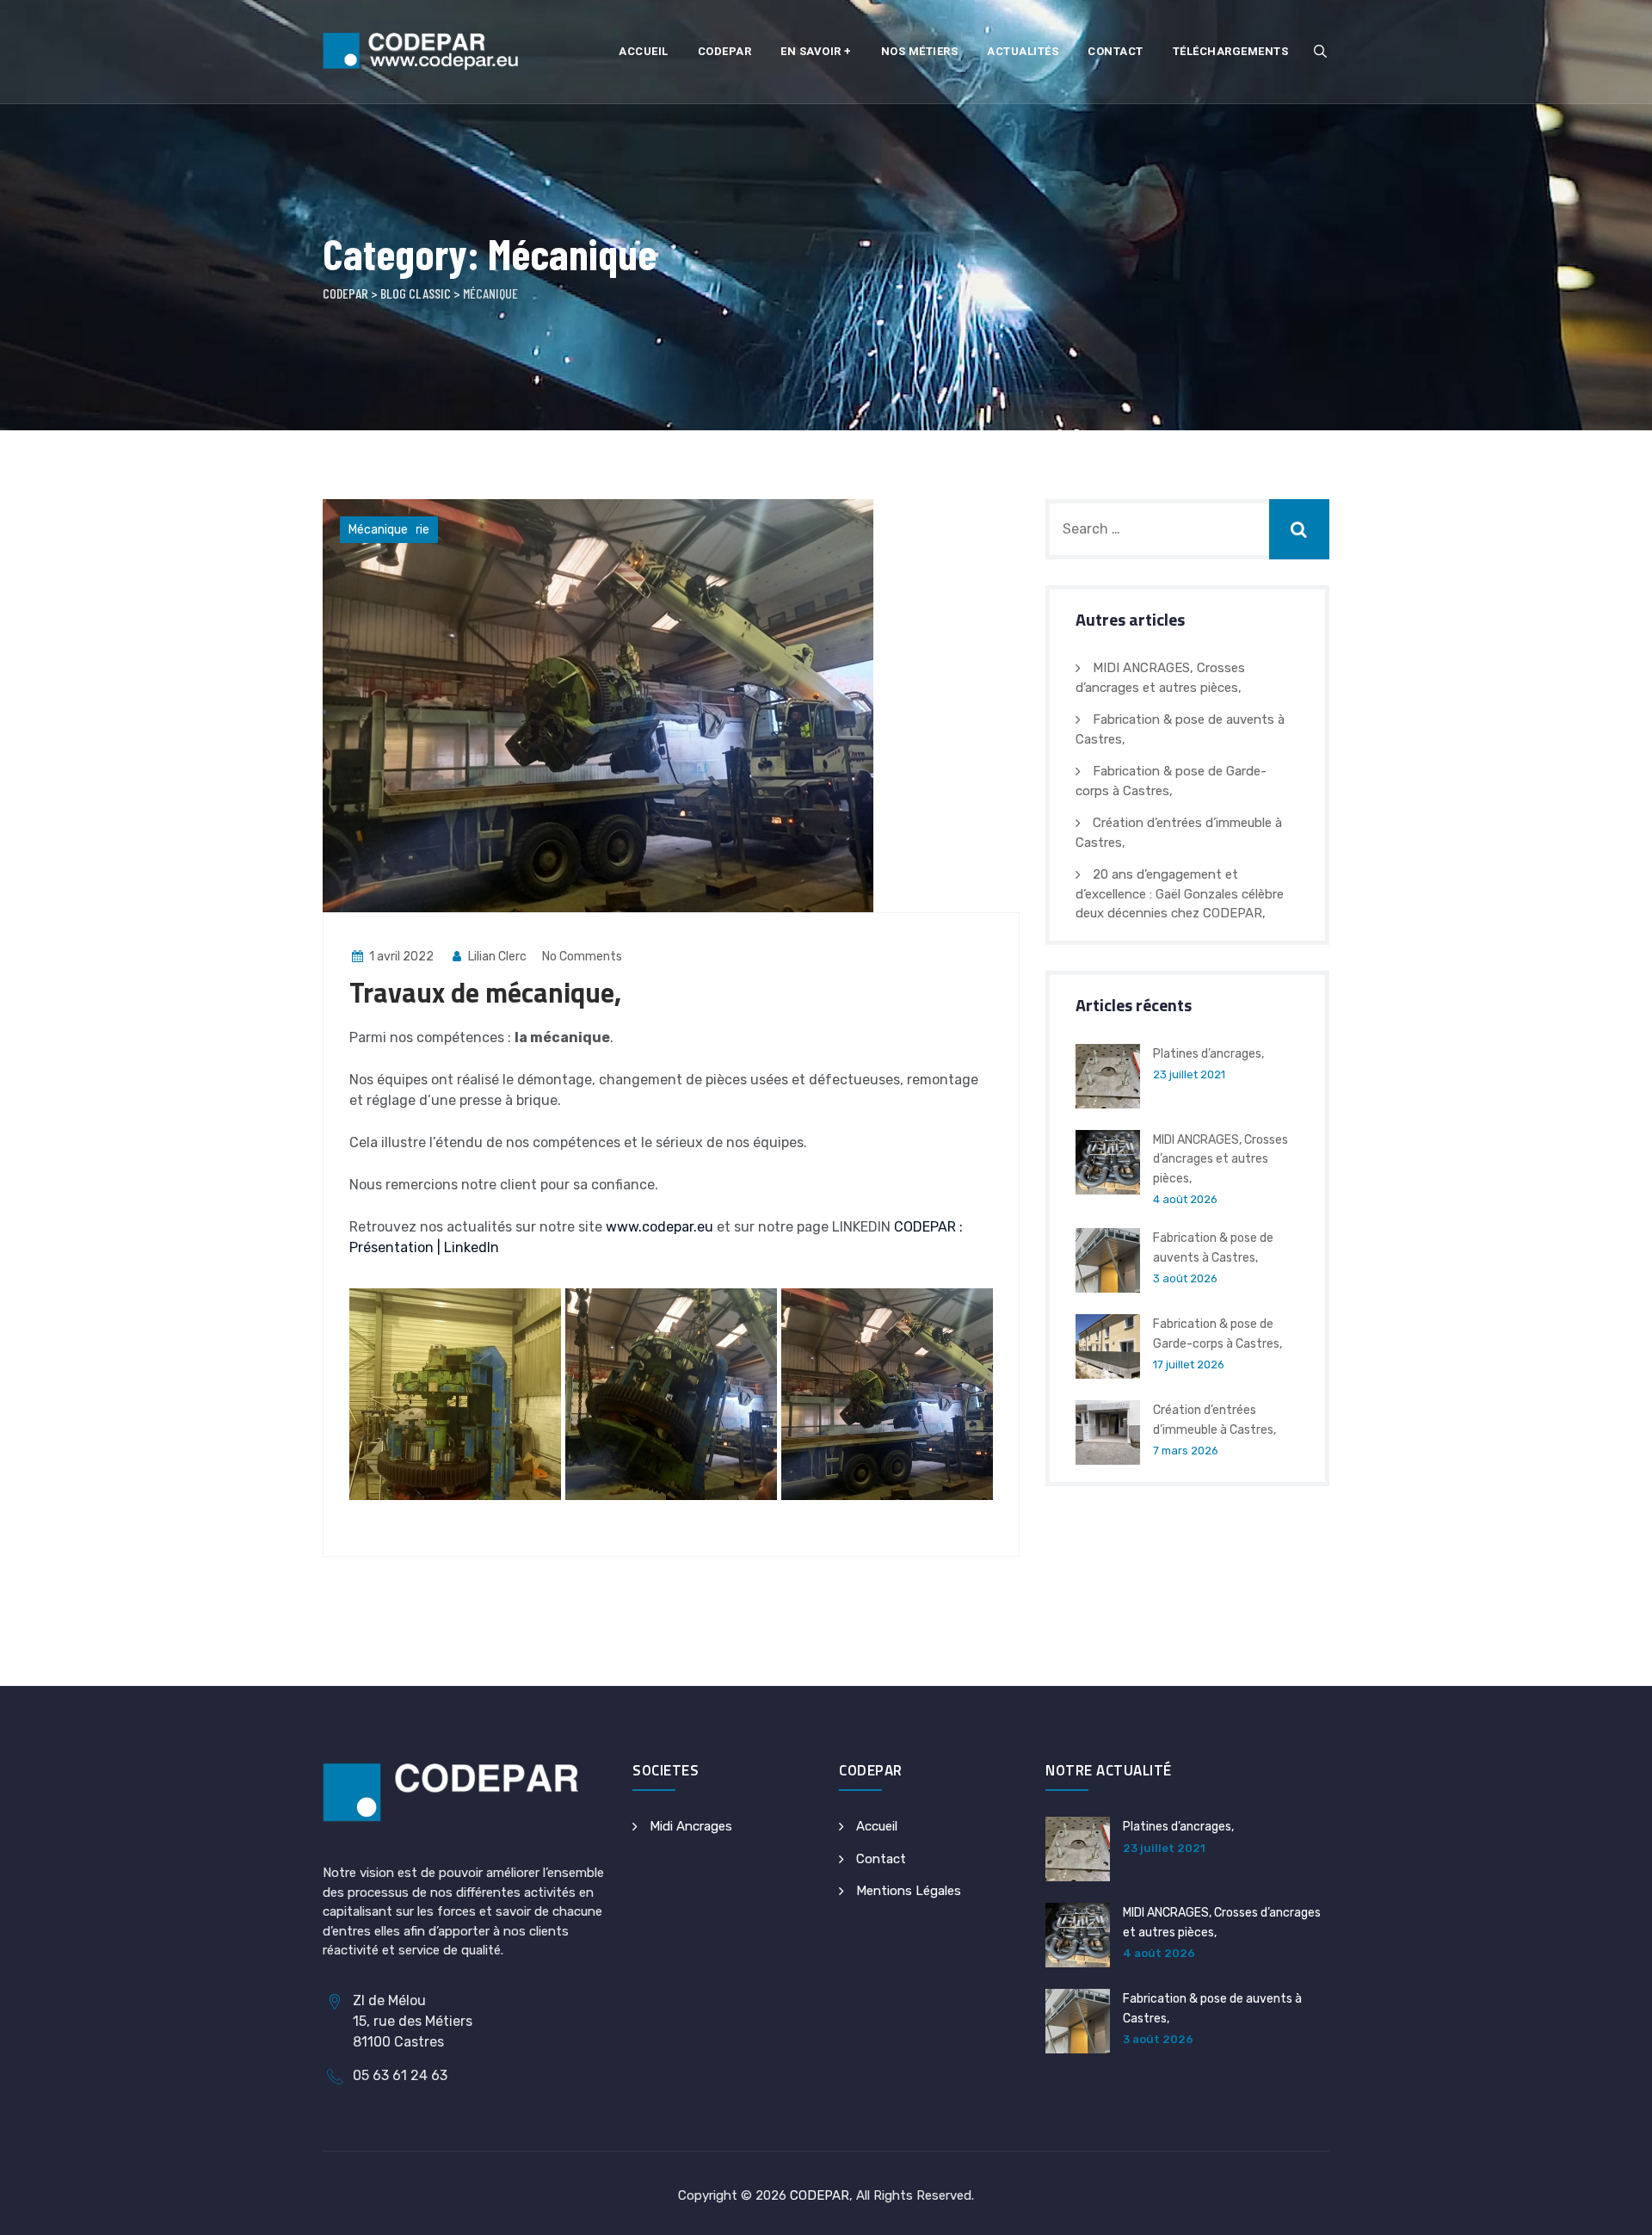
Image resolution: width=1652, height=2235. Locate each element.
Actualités (1023, 51)
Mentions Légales (909, 1891)
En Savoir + (816, 51)
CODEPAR (820, 2195)
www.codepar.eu (660, 1227)
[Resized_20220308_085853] (671, 1394)
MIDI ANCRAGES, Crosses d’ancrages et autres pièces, (1221, 1159)
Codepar (725, 51)
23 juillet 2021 (1189, 1074)
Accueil (644, 51)
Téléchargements (1231, 51)
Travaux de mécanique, (485, 992)
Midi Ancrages (691, 1826)
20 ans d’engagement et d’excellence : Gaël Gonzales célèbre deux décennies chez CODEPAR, (1180, 894)
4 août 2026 (1185, 1199)
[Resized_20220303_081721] (455, 1394)
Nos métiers (920, 51)
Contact (1116, 51)
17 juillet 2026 (1189, 1364)
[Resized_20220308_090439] (887, 1394)
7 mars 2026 (1186, 1451)
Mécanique (378, 530)
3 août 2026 (1185, 1278)
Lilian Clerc (496, 957)
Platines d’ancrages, (1208, 1054)
